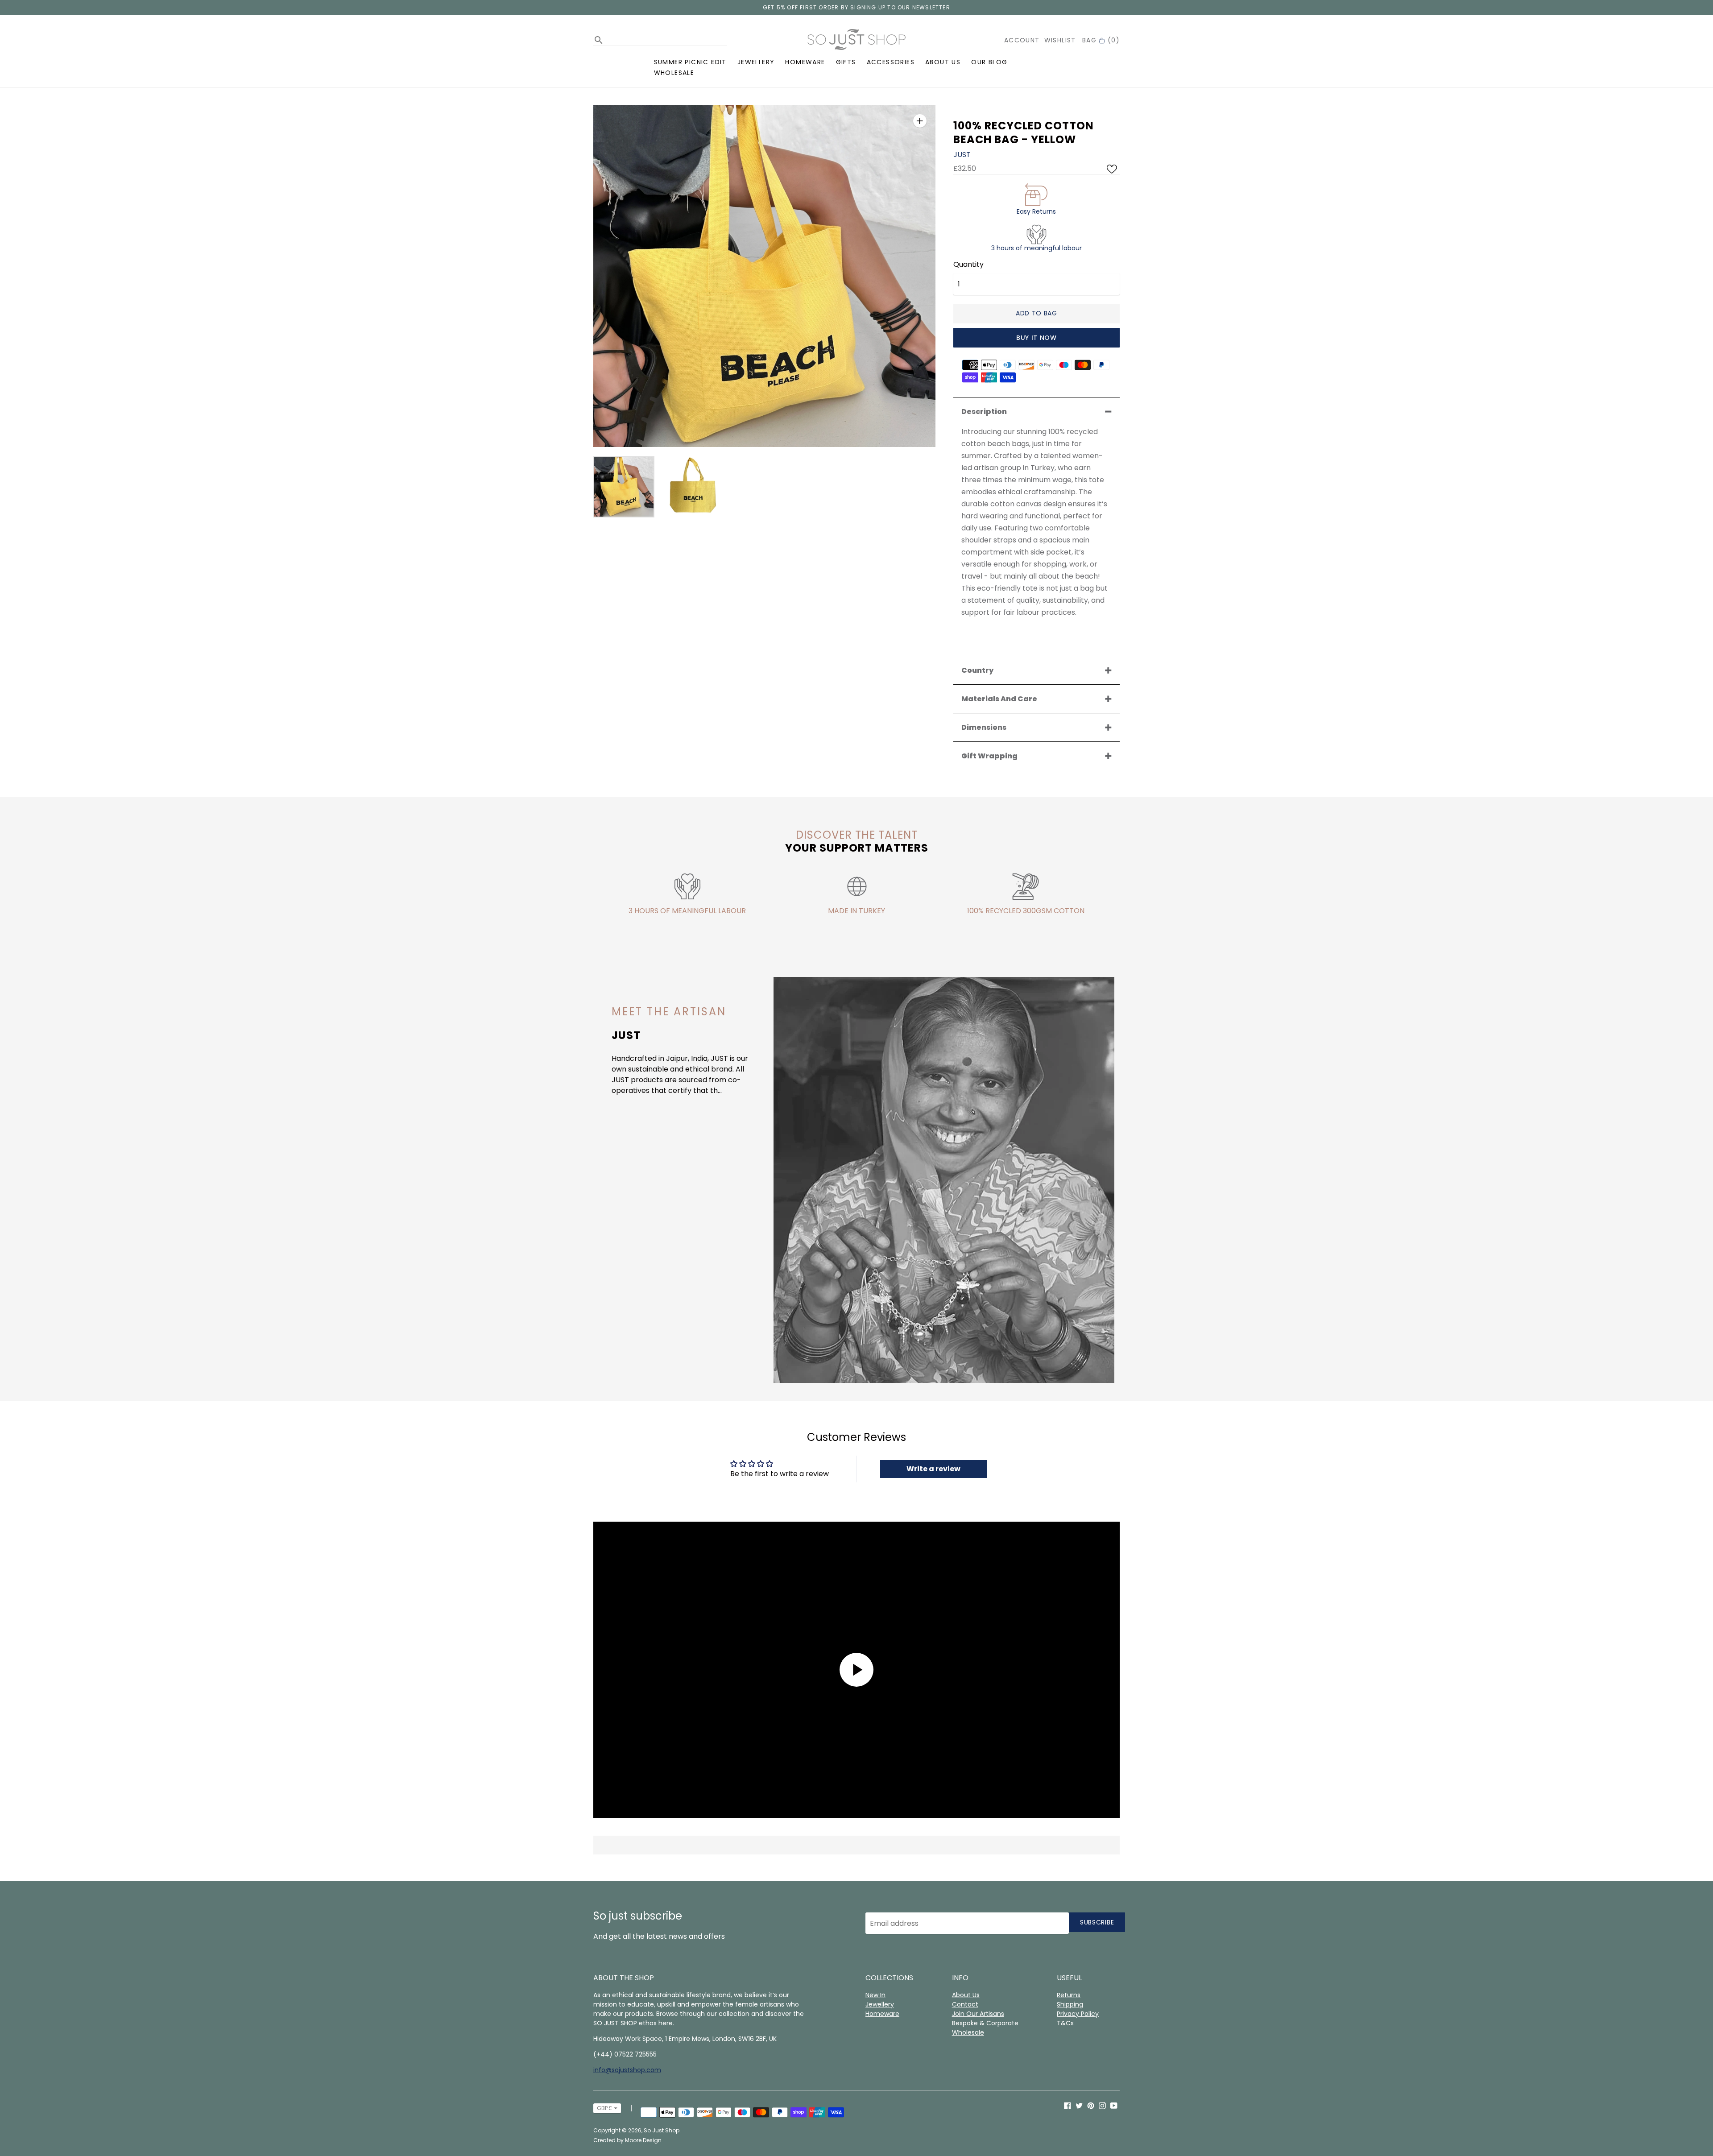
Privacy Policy (1078, 2014)
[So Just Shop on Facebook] (1068, 2105)
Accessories (891, 62)
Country (977, 670)
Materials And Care (999, 699)
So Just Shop (662, 2130)
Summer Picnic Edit (690, 62)
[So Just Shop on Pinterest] (1091, 2105)
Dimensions (984, 727)
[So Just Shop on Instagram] (1102, 2105)
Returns (1069, 1995)
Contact (965, 2004)
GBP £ (604, 2108)
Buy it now (1036, 338)
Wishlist (1060, 40)
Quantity (968, 265)
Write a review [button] (933, 1469)
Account (1022, 40)
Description (984, 412)
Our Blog (989, 62)
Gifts (846, 62)
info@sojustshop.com (627, 2070)
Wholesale (674, 73)
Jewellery (756, 62)
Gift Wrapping (989, 756)
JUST (962, 155)
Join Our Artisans (978, 2014)
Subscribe (1097, 1922)
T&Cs (1065, 2023)
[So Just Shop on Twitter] (1079, 2105)
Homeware (805, 62)
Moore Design (643, 2140)
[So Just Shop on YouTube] (1114, 2105)
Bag (1101, 40)
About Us (943, 62)
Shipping (1070, 2004)
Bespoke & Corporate (985, 2023)
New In (875, 1995)
